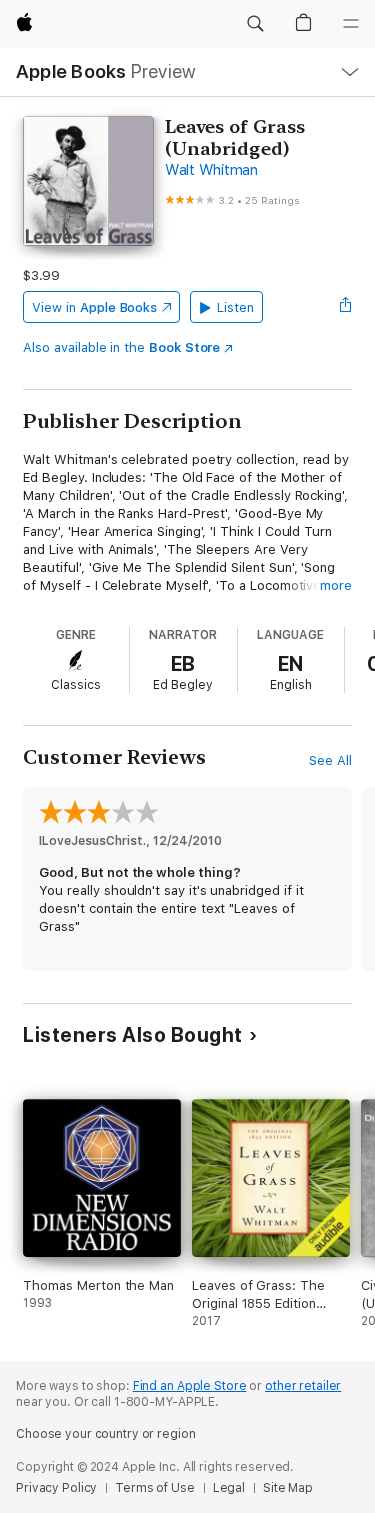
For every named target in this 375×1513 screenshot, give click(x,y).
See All (330, 760)
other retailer (303, 1386)
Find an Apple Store (190, 1386)
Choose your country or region (106, 1434)
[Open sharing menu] (346, 307)
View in (94, 307)
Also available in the (121, 347)
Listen (235, 307)
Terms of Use (155, 1488)
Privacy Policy (56, 1488)
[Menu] (351, 24)
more (336, 585)
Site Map (288, 1488)
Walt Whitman (211, 170)
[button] (255, 24)
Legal (229, 1488)
